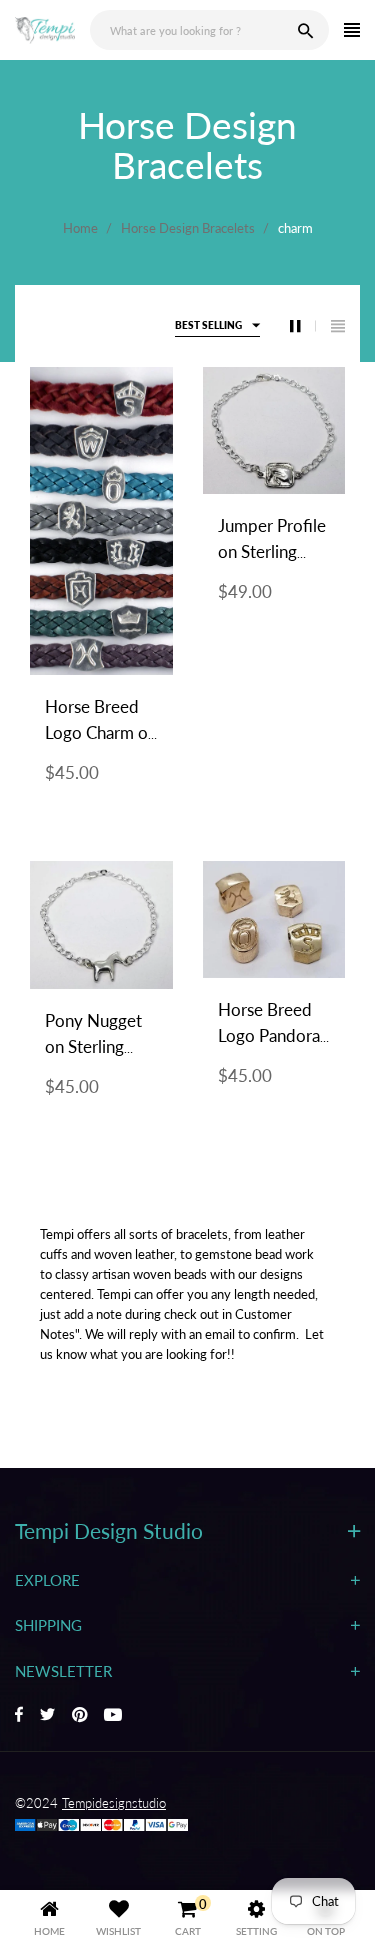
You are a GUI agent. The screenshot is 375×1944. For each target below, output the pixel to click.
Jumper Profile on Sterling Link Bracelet (272, 551)
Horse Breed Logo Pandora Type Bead (269, 1035)
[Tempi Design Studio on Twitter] (47, 1716)
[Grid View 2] (303, 326)
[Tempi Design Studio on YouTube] (113, 1716)
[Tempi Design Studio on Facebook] (19, 1716)
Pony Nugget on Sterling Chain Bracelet (98, 1046)
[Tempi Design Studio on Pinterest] (79, 1716)
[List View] (338, 326)
